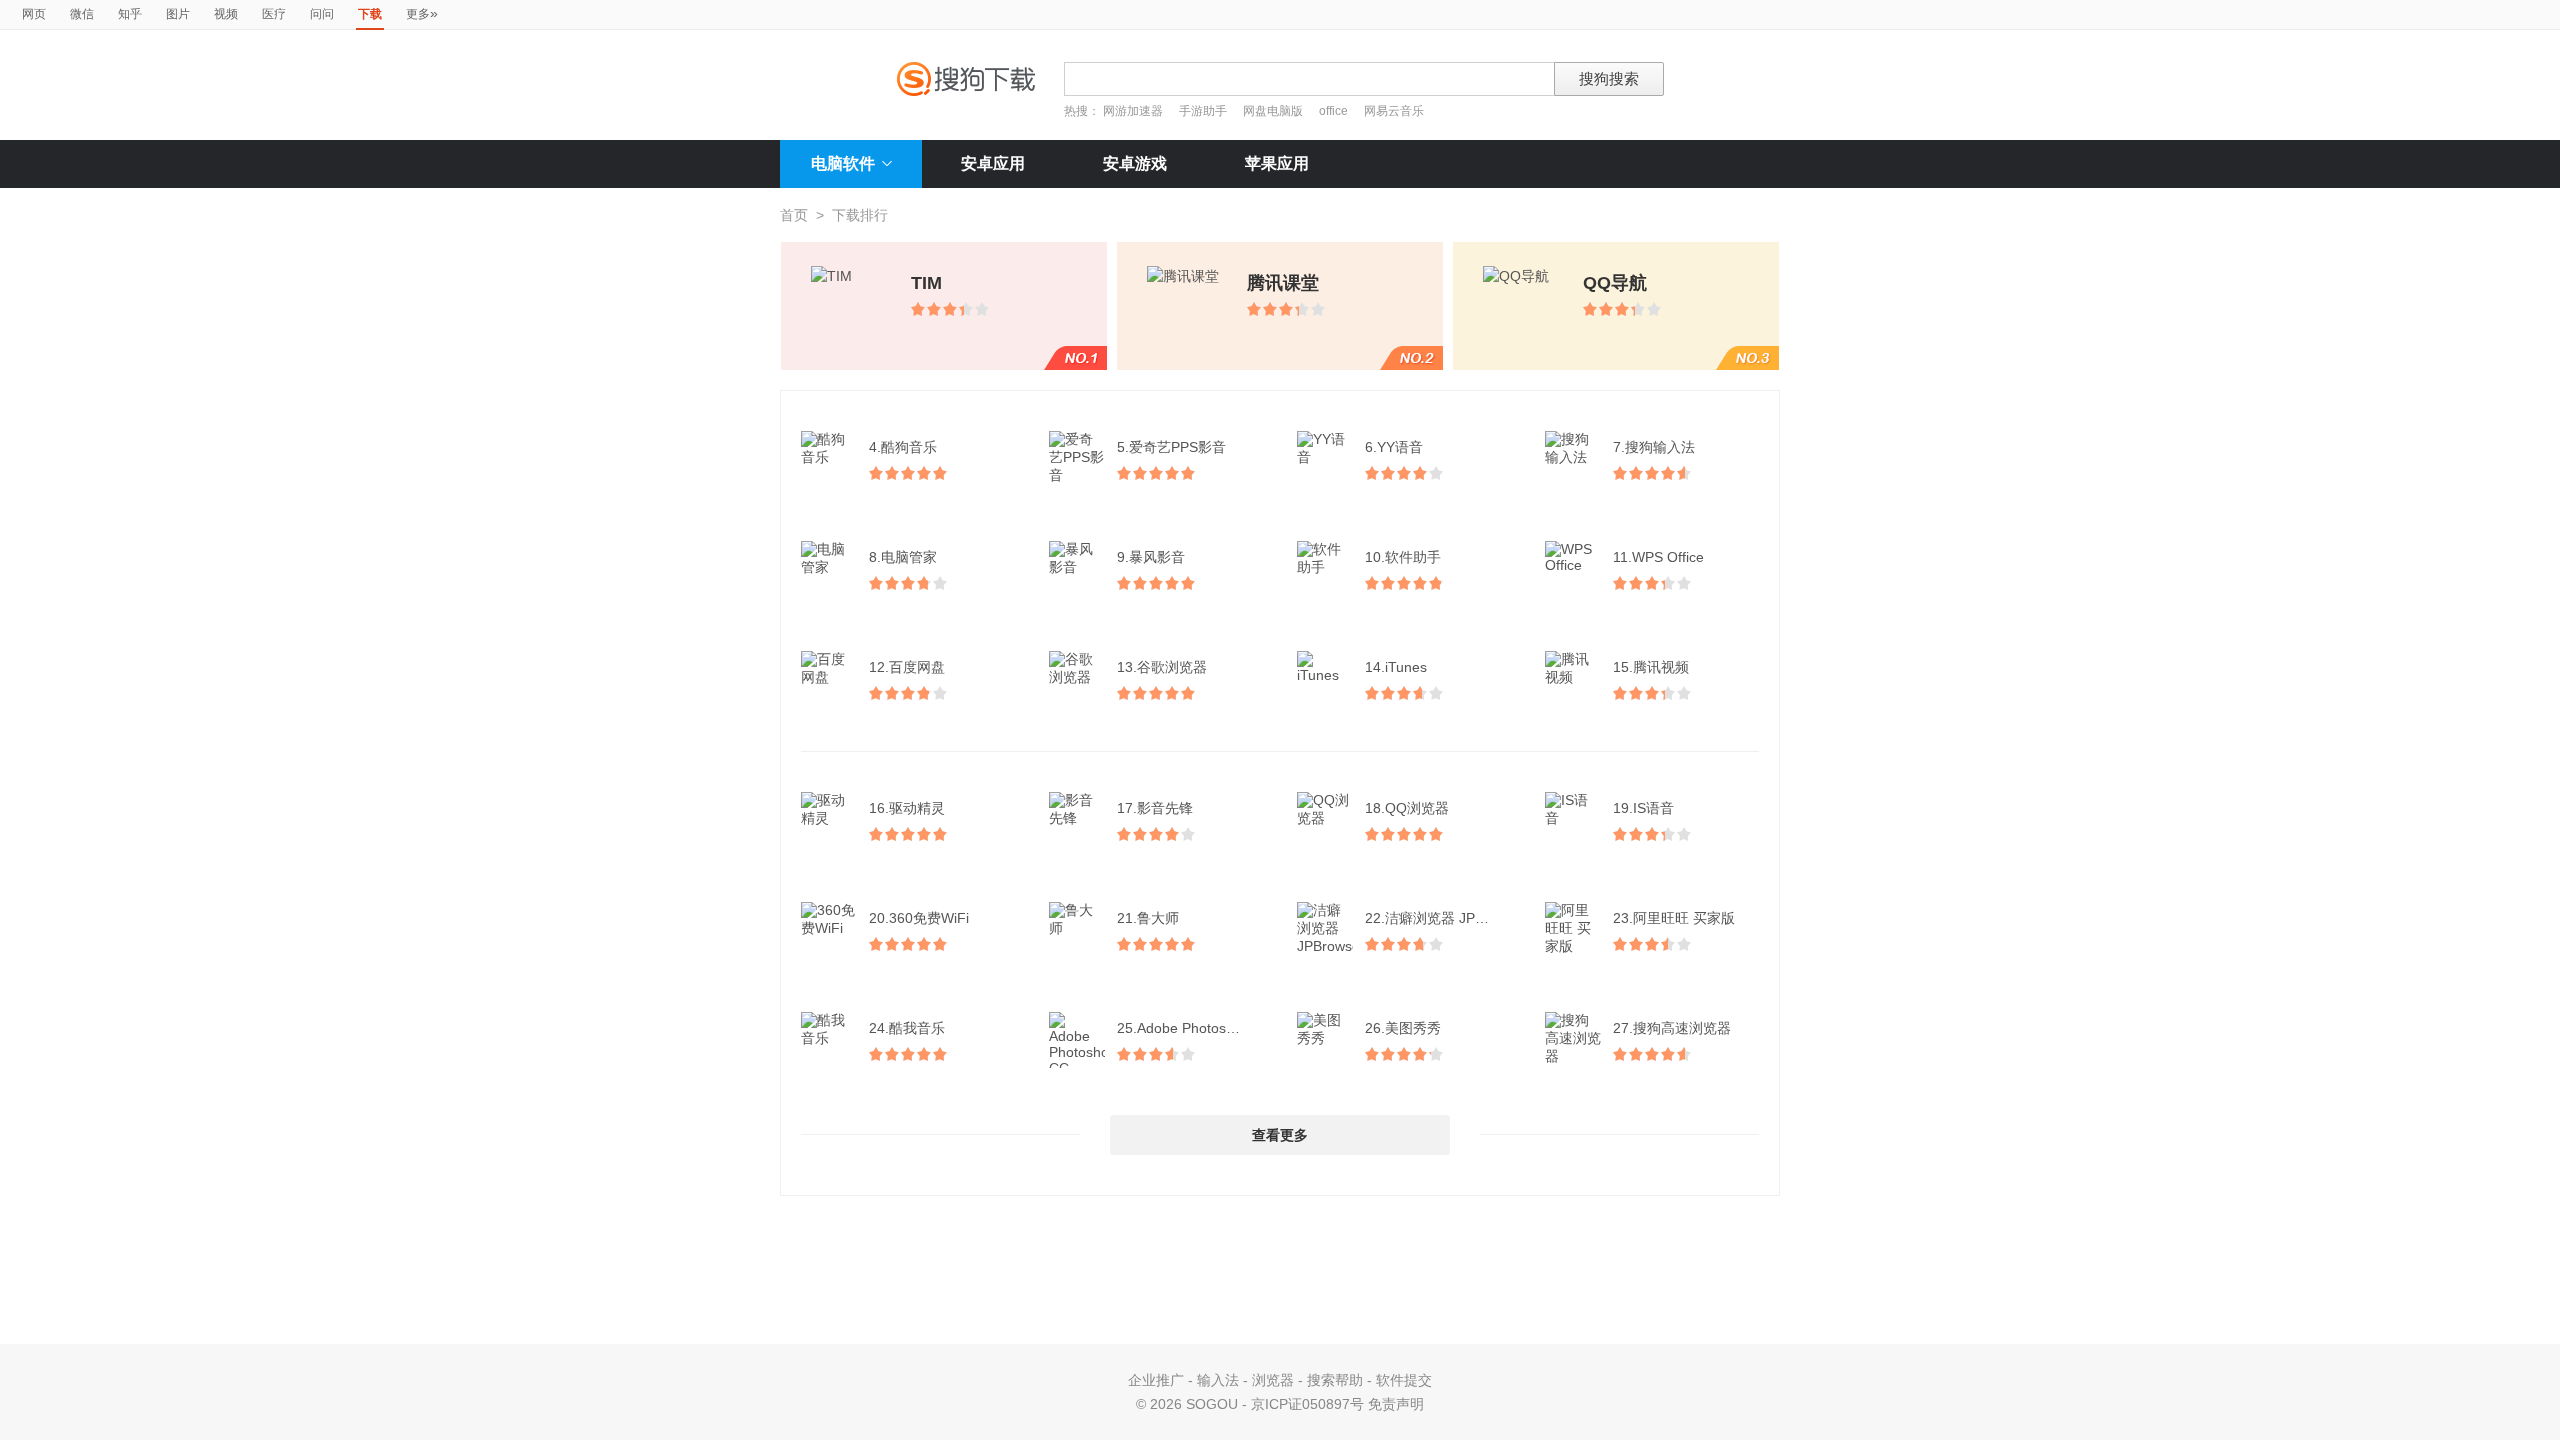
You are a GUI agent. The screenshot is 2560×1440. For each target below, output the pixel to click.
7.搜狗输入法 (1654, 447)
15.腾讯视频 (1651, 667)
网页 (34, 14)
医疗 (274, 14)
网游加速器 (1133, 111)
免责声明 (1396, 1404)
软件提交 (1404, 1380)
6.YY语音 (1394, 447)
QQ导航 (1615, 283)
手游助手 (1204, 111)
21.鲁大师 (1148, 918)
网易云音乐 (1394, 111)
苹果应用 (1277, 163)
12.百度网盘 (907, 667)
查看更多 (1280, 1135)
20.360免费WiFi (919, 918)
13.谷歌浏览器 (1162, 667)
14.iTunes (1396, 667)
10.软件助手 (1403, 557)
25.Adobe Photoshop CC (1192, 1028)
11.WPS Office (1658, 557)
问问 (322, 14)
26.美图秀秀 (1403, 1028)
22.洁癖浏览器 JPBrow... (1440, 918)
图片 (178, 14)
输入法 (1218, 1380)
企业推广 (1156, 1380)
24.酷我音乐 (907, 1028)
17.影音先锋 (1155, 808)
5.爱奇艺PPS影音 (1171, 447)
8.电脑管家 (903, 557)
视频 (226, 14)
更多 (422, 13)
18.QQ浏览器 (1407, 808)
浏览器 (1273, 1380)
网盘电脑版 (1273, 111)
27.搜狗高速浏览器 (1672, 1028)
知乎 (130, 14)
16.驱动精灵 (907, 808)
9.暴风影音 (1151, 557)
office (1335, 111)
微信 (82, 14)
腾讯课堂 (1283, 283)
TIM (926, 283)
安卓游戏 (1135, 163)
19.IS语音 (1643, 808)
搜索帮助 (1335, 1380)
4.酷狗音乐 (903, 447)
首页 (794, 215)
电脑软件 (843, 163)
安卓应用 (993, 163)
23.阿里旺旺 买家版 (1674, 918)
